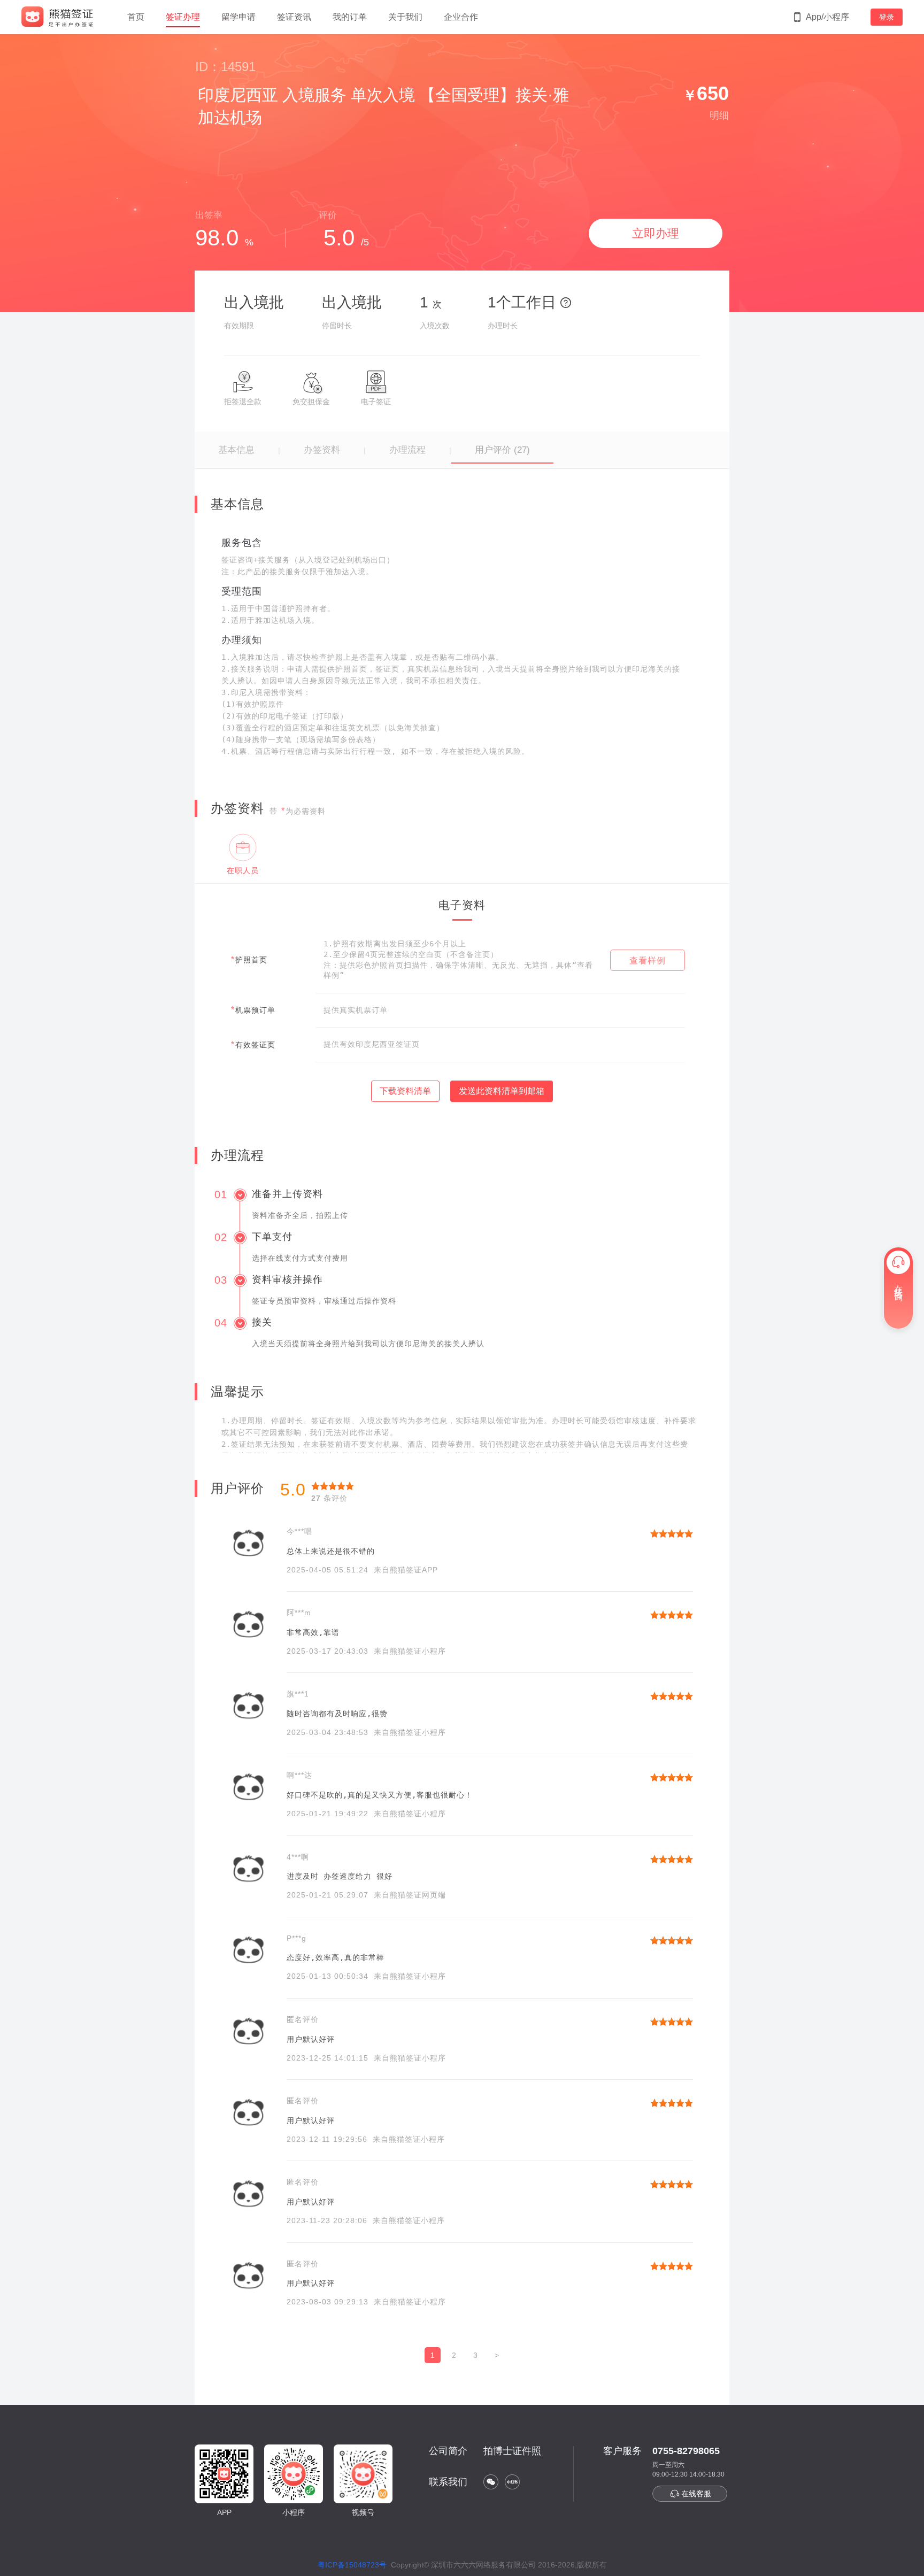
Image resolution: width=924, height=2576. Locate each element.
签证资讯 (294, 17)
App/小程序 (827, 17)
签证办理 (183, 17)
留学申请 (238, 17)
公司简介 (448, 2451)
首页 (136, 17)
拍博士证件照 (512, 2451)
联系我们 (448, 2482)
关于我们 (405, 17)
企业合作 (461, 17)
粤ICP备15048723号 (352, 2565)
